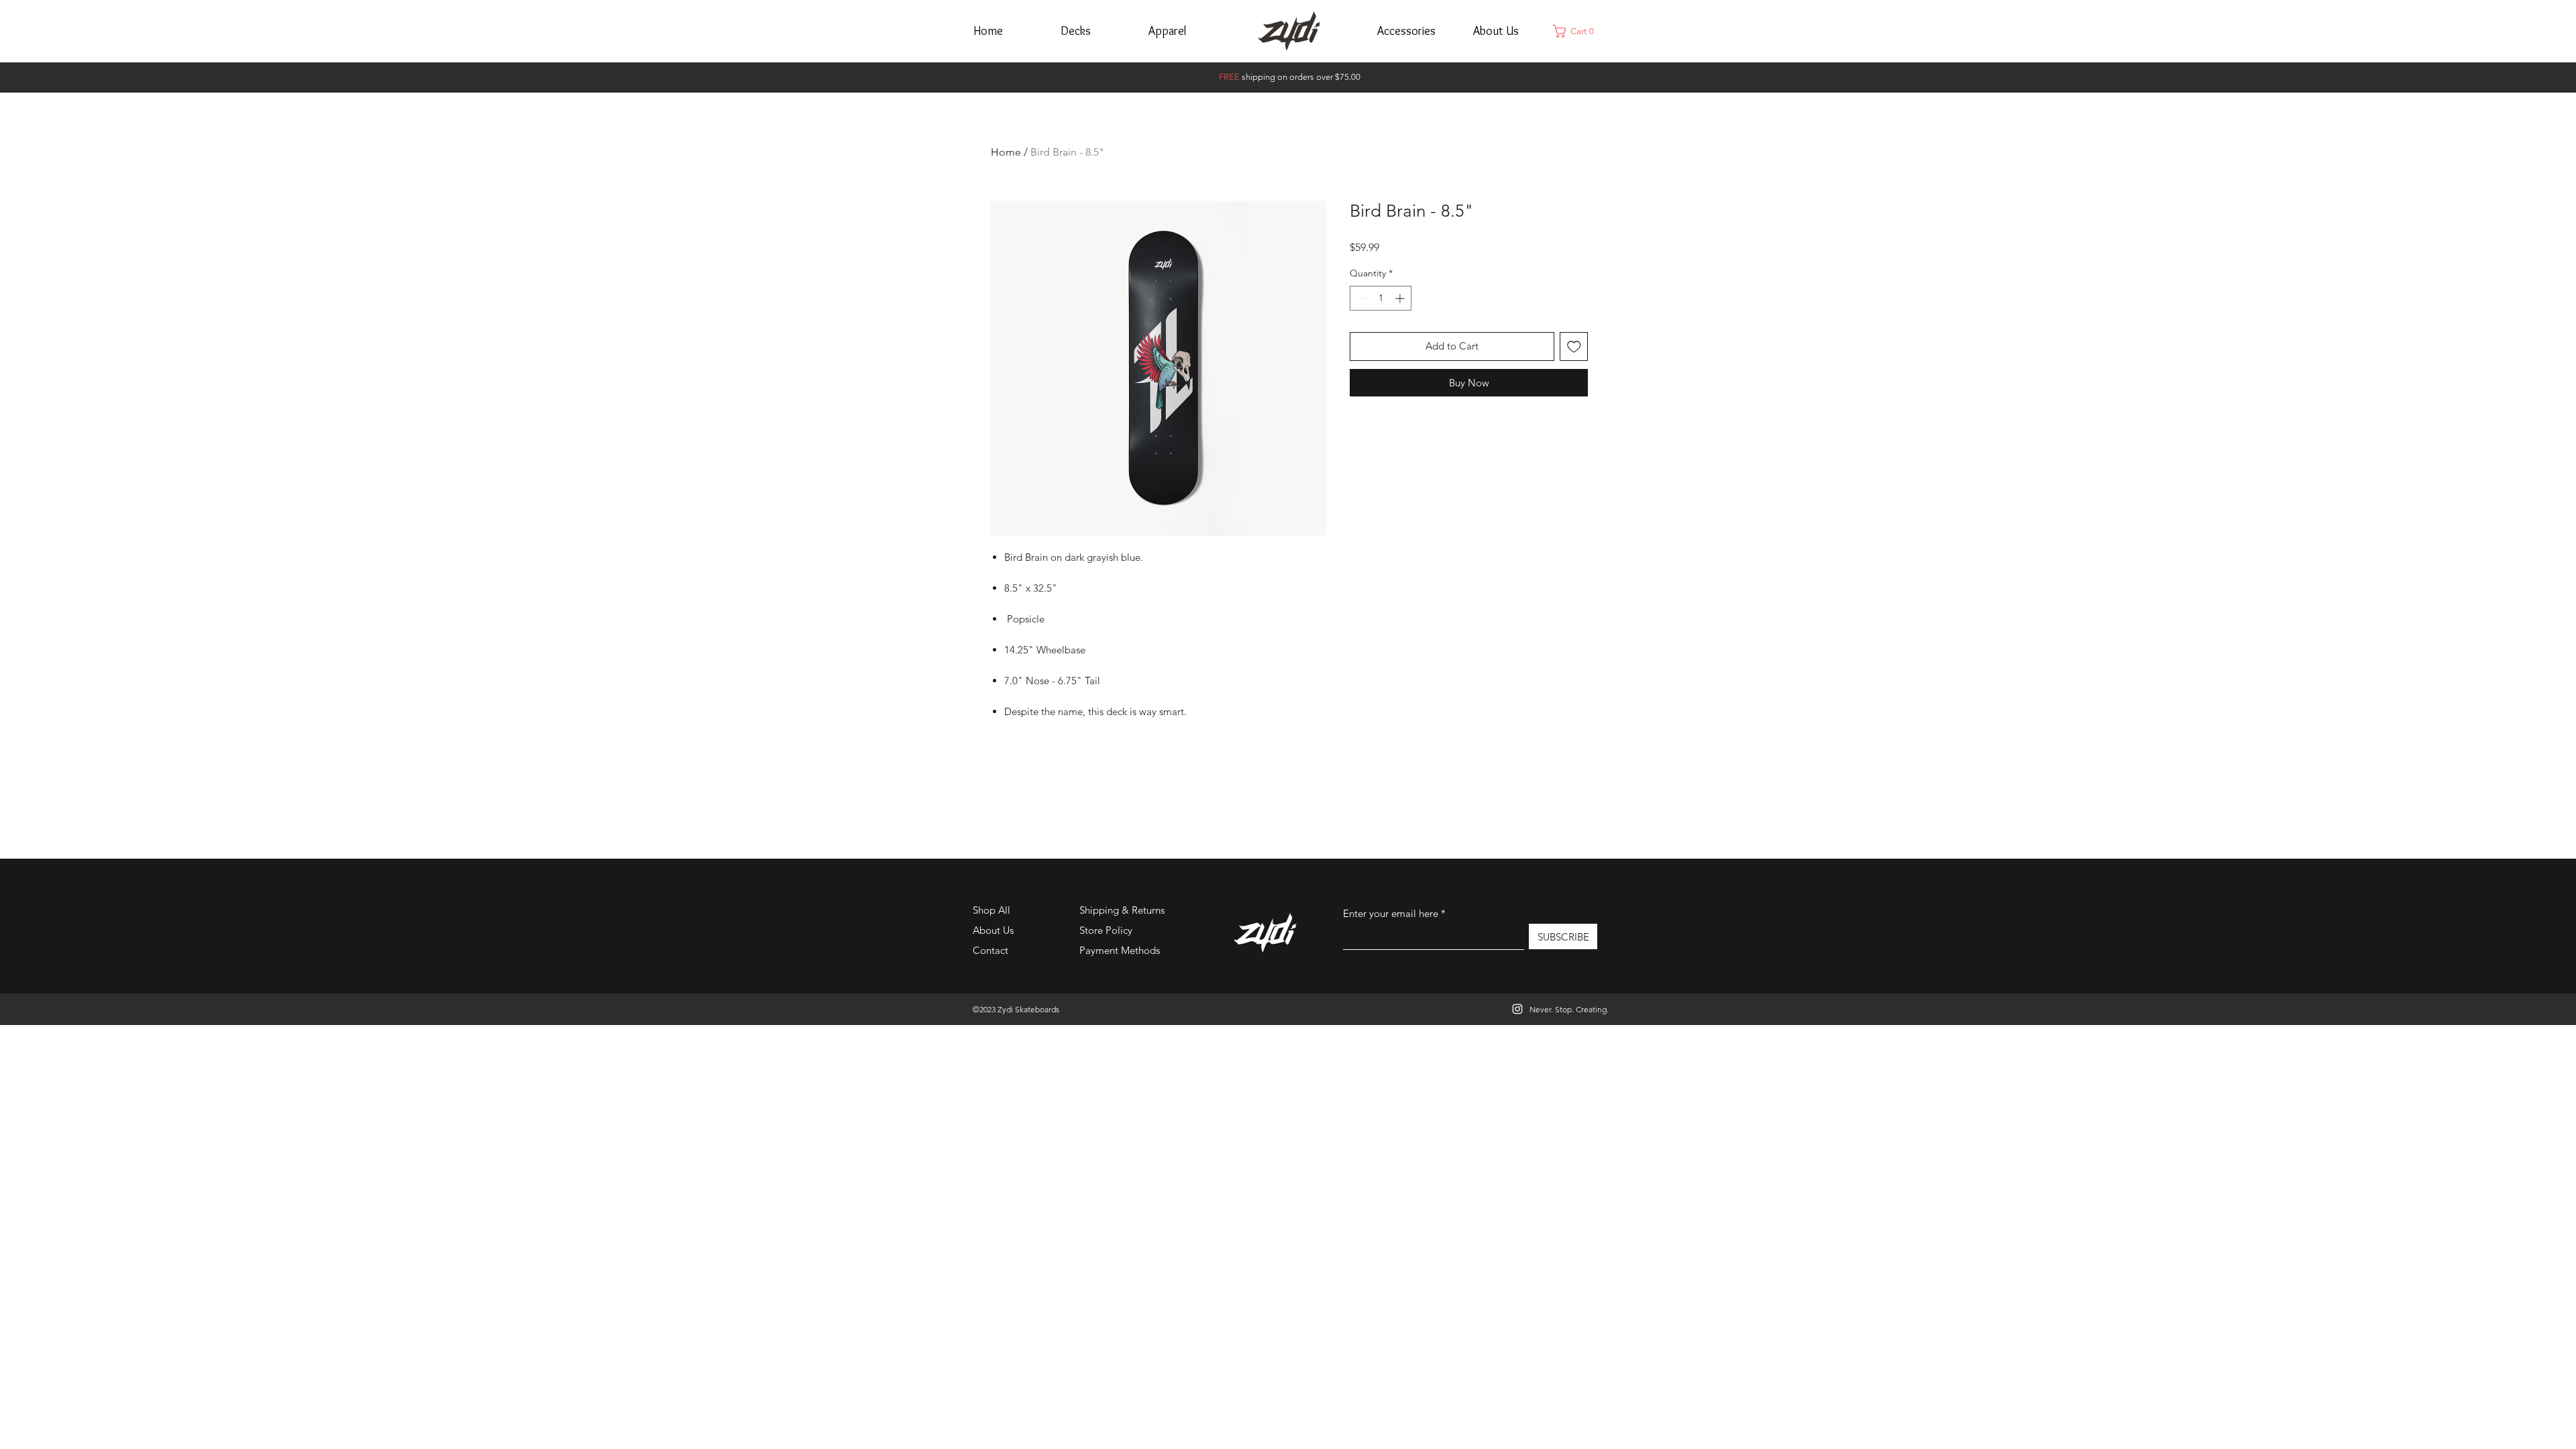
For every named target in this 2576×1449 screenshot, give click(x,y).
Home (1006, 152)
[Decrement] (1360, 298)
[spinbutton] (1381, 298)
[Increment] (1401, 298)
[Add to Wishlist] (1574, 346)
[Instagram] (1517, 1009)
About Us (993, 930)
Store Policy (1106, 930)
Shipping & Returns (1122, 910)
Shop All (991, 910)
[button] (1577, 31)
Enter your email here (1391, 913)
